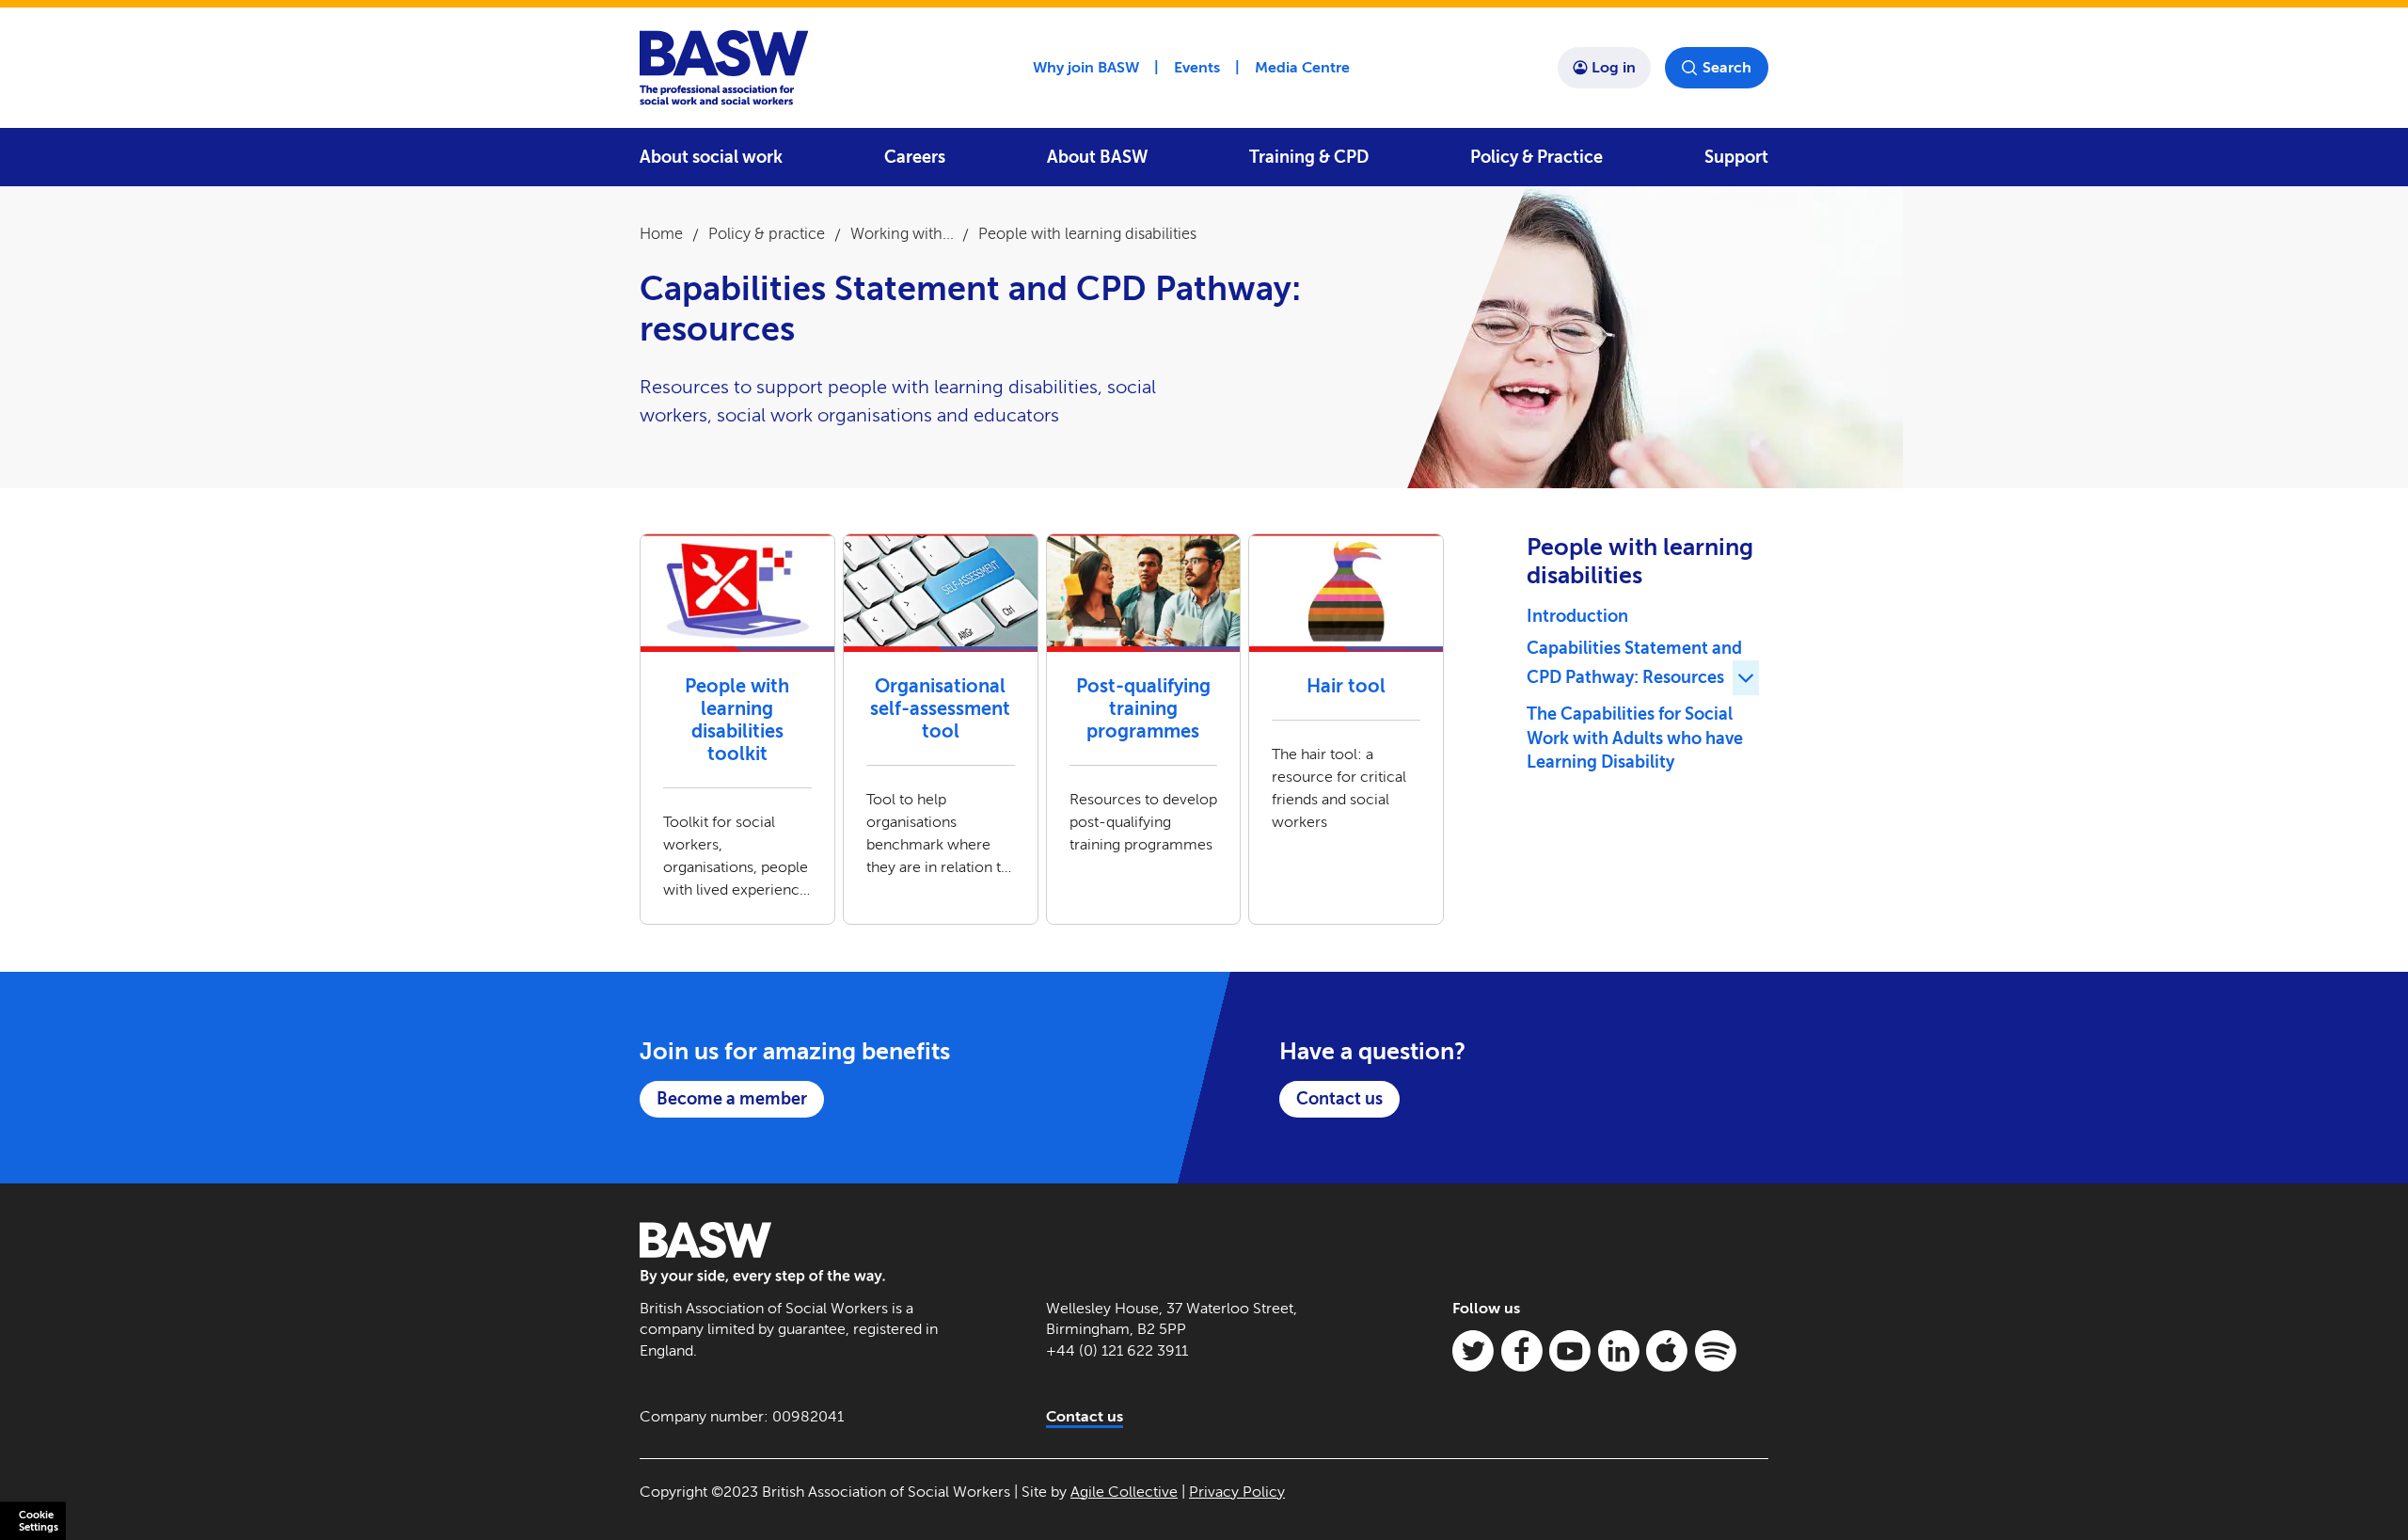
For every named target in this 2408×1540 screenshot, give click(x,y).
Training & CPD (1309, 157)
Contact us (1339, 1099)
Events (1197, 67)
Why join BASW (1086, 67)
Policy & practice (767, 234)
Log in (1614, 67)
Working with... (902, 234)
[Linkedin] (1619, 1351)
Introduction (1577, 616)
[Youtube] (1570, 1351)
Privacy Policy (1237, 1492)
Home (661, 234)
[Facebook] (1522, 1351)
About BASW (1097, 157)
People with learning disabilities (1087, 234)
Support (1736, 157)
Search (1727, 67)
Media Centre (1302, 67)
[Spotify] (1716, 1351)
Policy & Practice (1537, 157)
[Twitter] (1473, 1351)
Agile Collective (1124, 1492)
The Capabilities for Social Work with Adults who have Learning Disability (1635, 738)
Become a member (732, 1099)
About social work (711, 157)
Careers (915, 157)
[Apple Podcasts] (1667, 1351)
